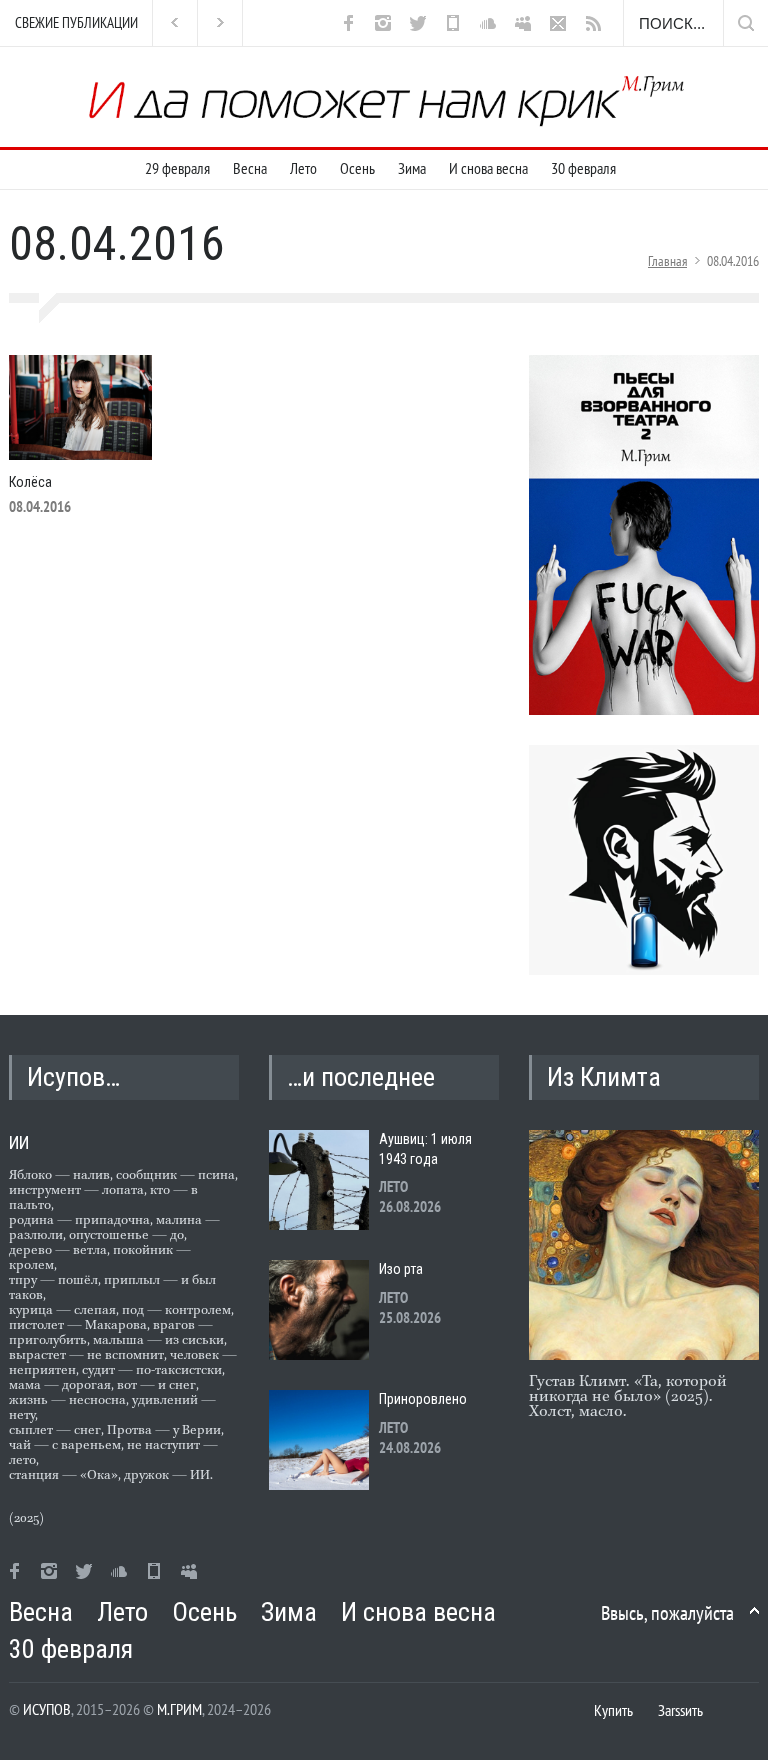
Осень (357, 168)
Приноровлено (423, 1399)
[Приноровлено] (319, 1440)
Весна (250, 168)
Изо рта (401, 1269)
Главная (667, 261)
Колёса (30, 482)
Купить (613, 1710)
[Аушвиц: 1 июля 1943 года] (319, 1180)
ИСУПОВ (47, 1709)
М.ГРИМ (179, 1709)
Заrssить (680, 1710)
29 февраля (177, 168)
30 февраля (583, 168)
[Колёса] (80, 407)
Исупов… (73, 1077)
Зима (412, 168)
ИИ (19, 1142)
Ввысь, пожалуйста (667, 1613)
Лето (303, 168)
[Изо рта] (319, 1310)
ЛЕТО (393, 1186)
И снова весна (488, 168)
